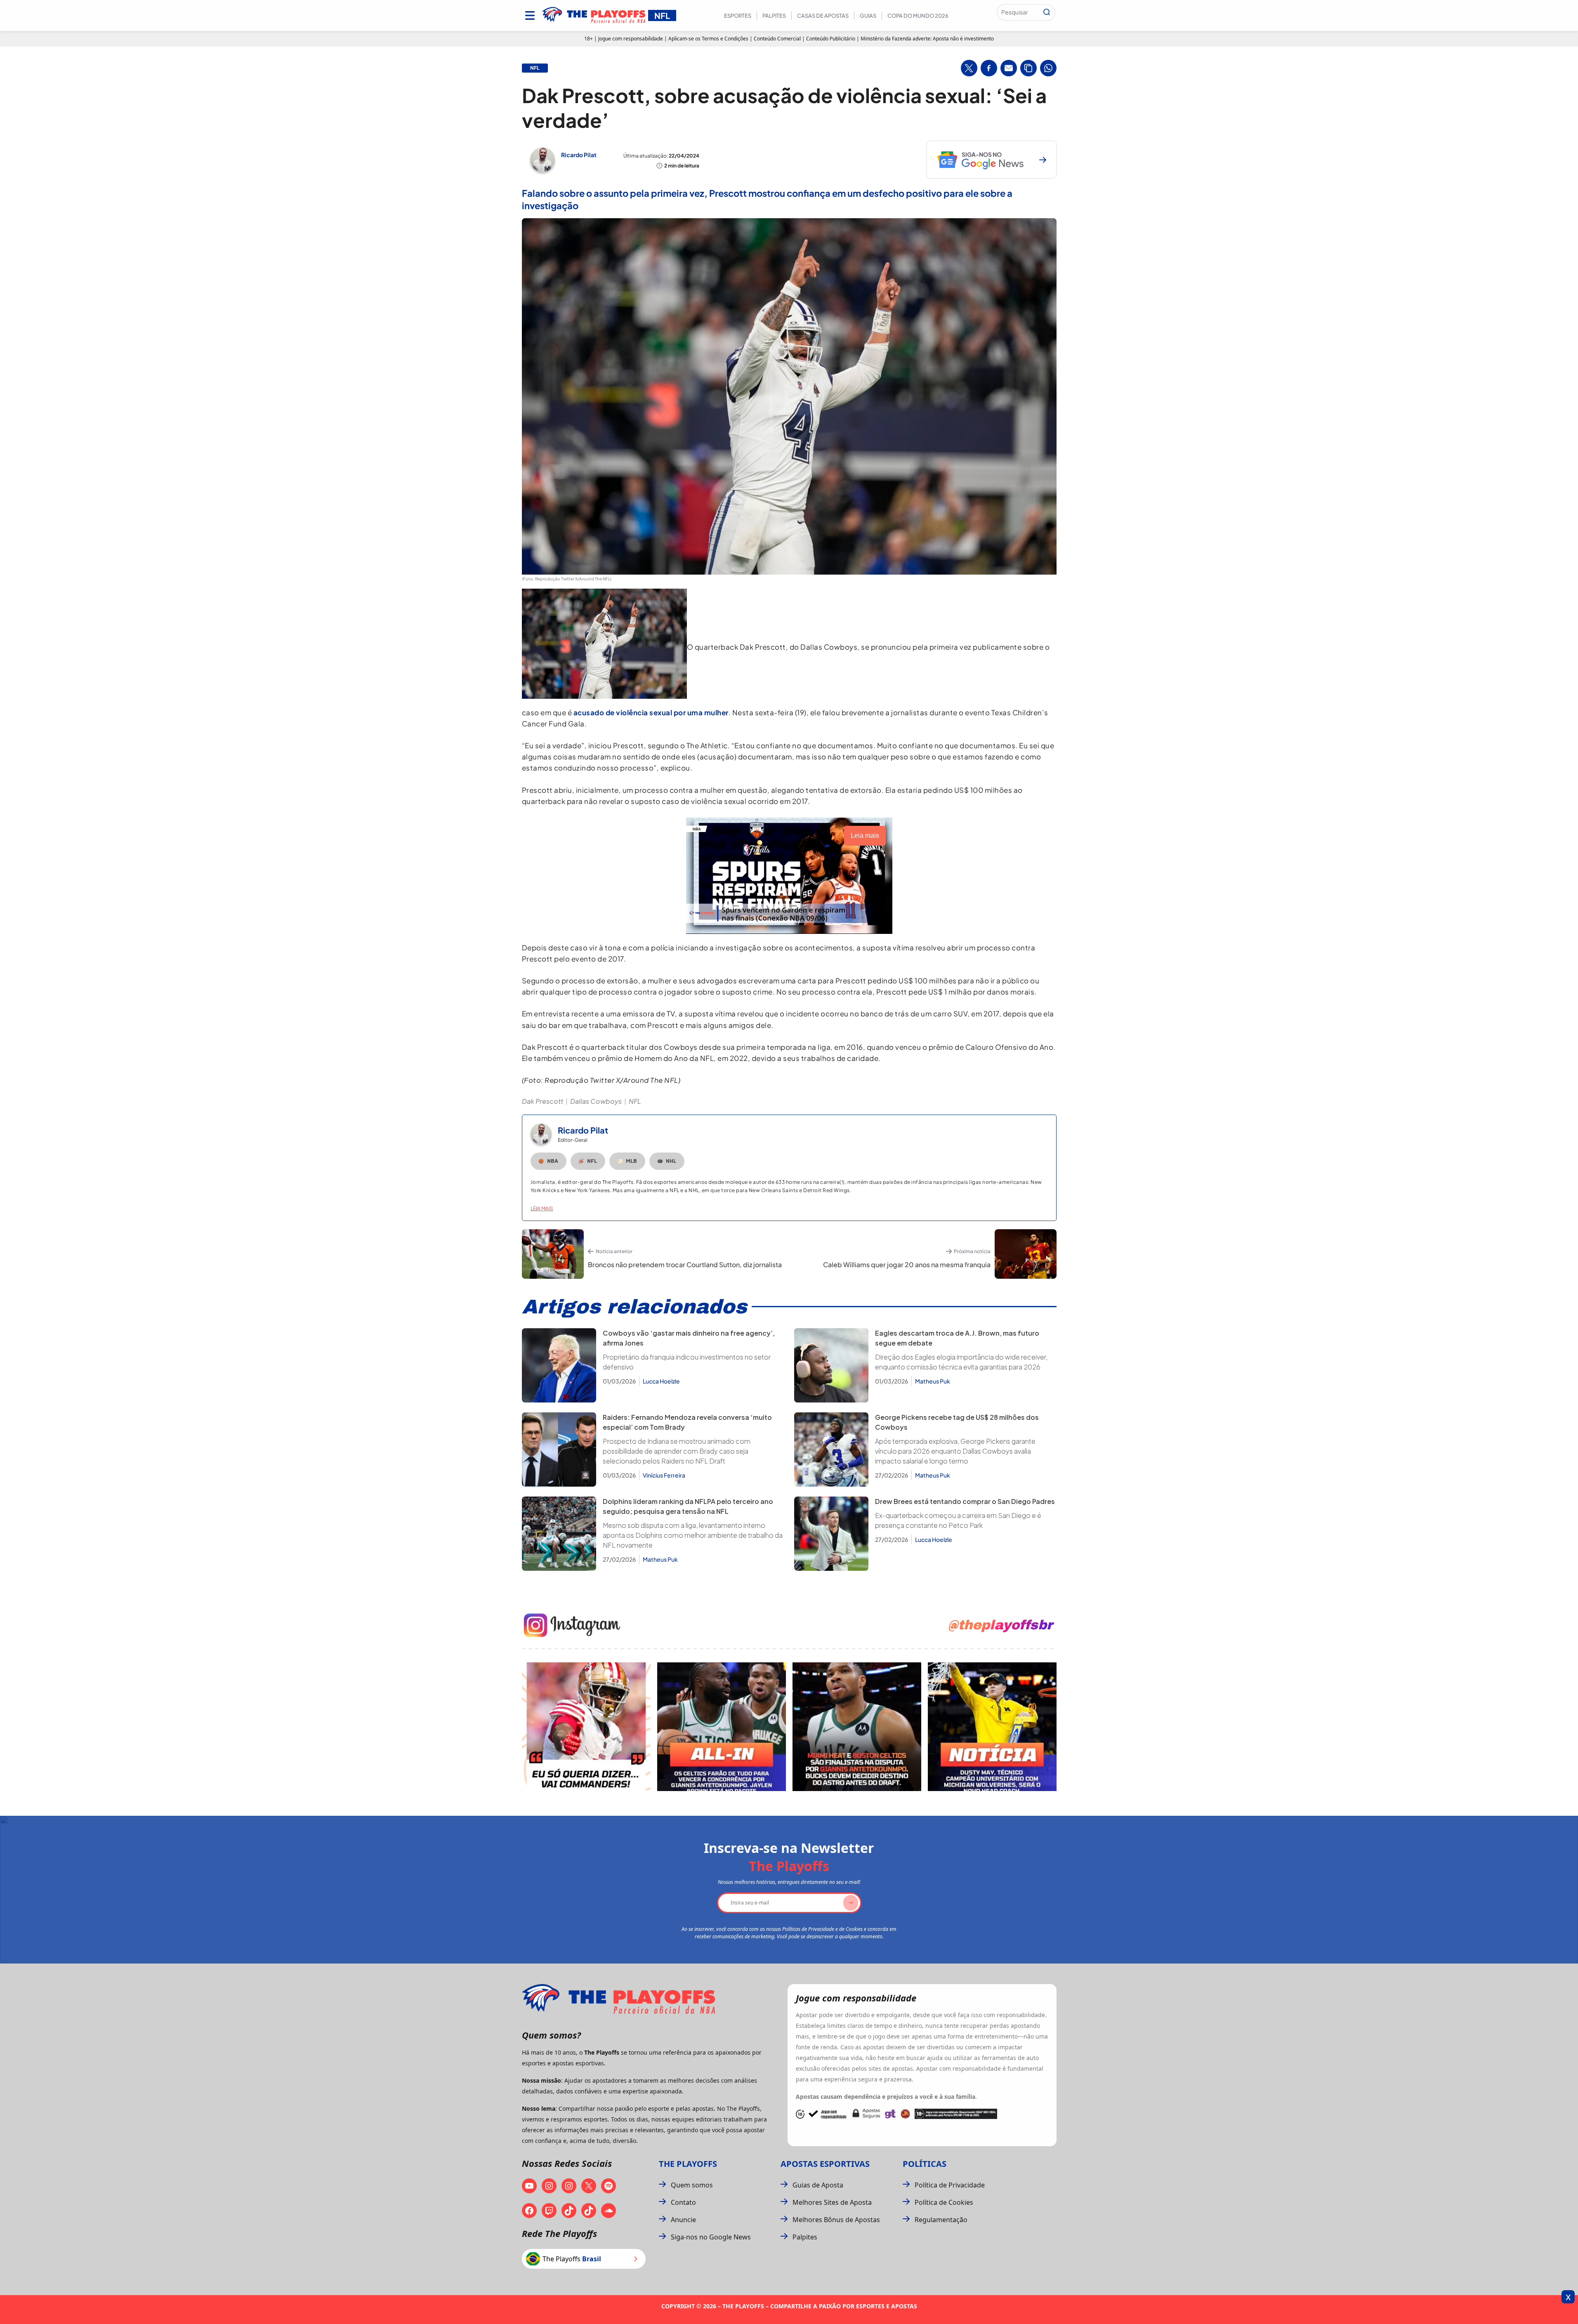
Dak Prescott (543, 1101)
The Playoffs (688, 2164)
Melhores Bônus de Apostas (836, 2220)
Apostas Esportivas (825, 2164)
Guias (868, 16)
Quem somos (692, 2185)
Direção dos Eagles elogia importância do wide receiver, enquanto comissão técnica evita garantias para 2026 (961, 1362)
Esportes (738, 16)
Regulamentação (941, 2220)
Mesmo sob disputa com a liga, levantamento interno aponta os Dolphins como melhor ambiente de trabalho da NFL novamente (693, 1535)
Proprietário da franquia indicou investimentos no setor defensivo (687, 1362)
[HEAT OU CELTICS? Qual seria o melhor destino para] (857, 1727)
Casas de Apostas (823, 16)
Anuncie (683, 2220)
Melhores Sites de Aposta (832, 2202)
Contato (683, 2202)
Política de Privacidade (950, 2185)
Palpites (774, 16)
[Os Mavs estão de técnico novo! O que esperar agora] (992, 1727)
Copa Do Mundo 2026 (918, 16)
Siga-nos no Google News (711, 2237)
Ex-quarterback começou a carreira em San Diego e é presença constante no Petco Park (958, 1520)
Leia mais (542, 1208)
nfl (535, 68)
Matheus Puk (933, 1381)
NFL (635, 1101)
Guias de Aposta (818, 2185)
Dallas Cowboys (596, 1101)
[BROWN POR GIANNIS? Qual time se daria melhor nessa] (722, 1727)
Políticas (925, 2164)
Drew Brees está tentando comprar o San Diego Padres (965, 1501)
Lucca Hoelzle (661, 1381)
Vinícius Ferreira (664, 1475)
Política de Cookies (944, 2202)
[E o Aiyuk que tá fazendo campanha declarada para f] (586, 1727)
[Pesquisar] (1047, 12)
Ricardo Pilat (579, 155)
